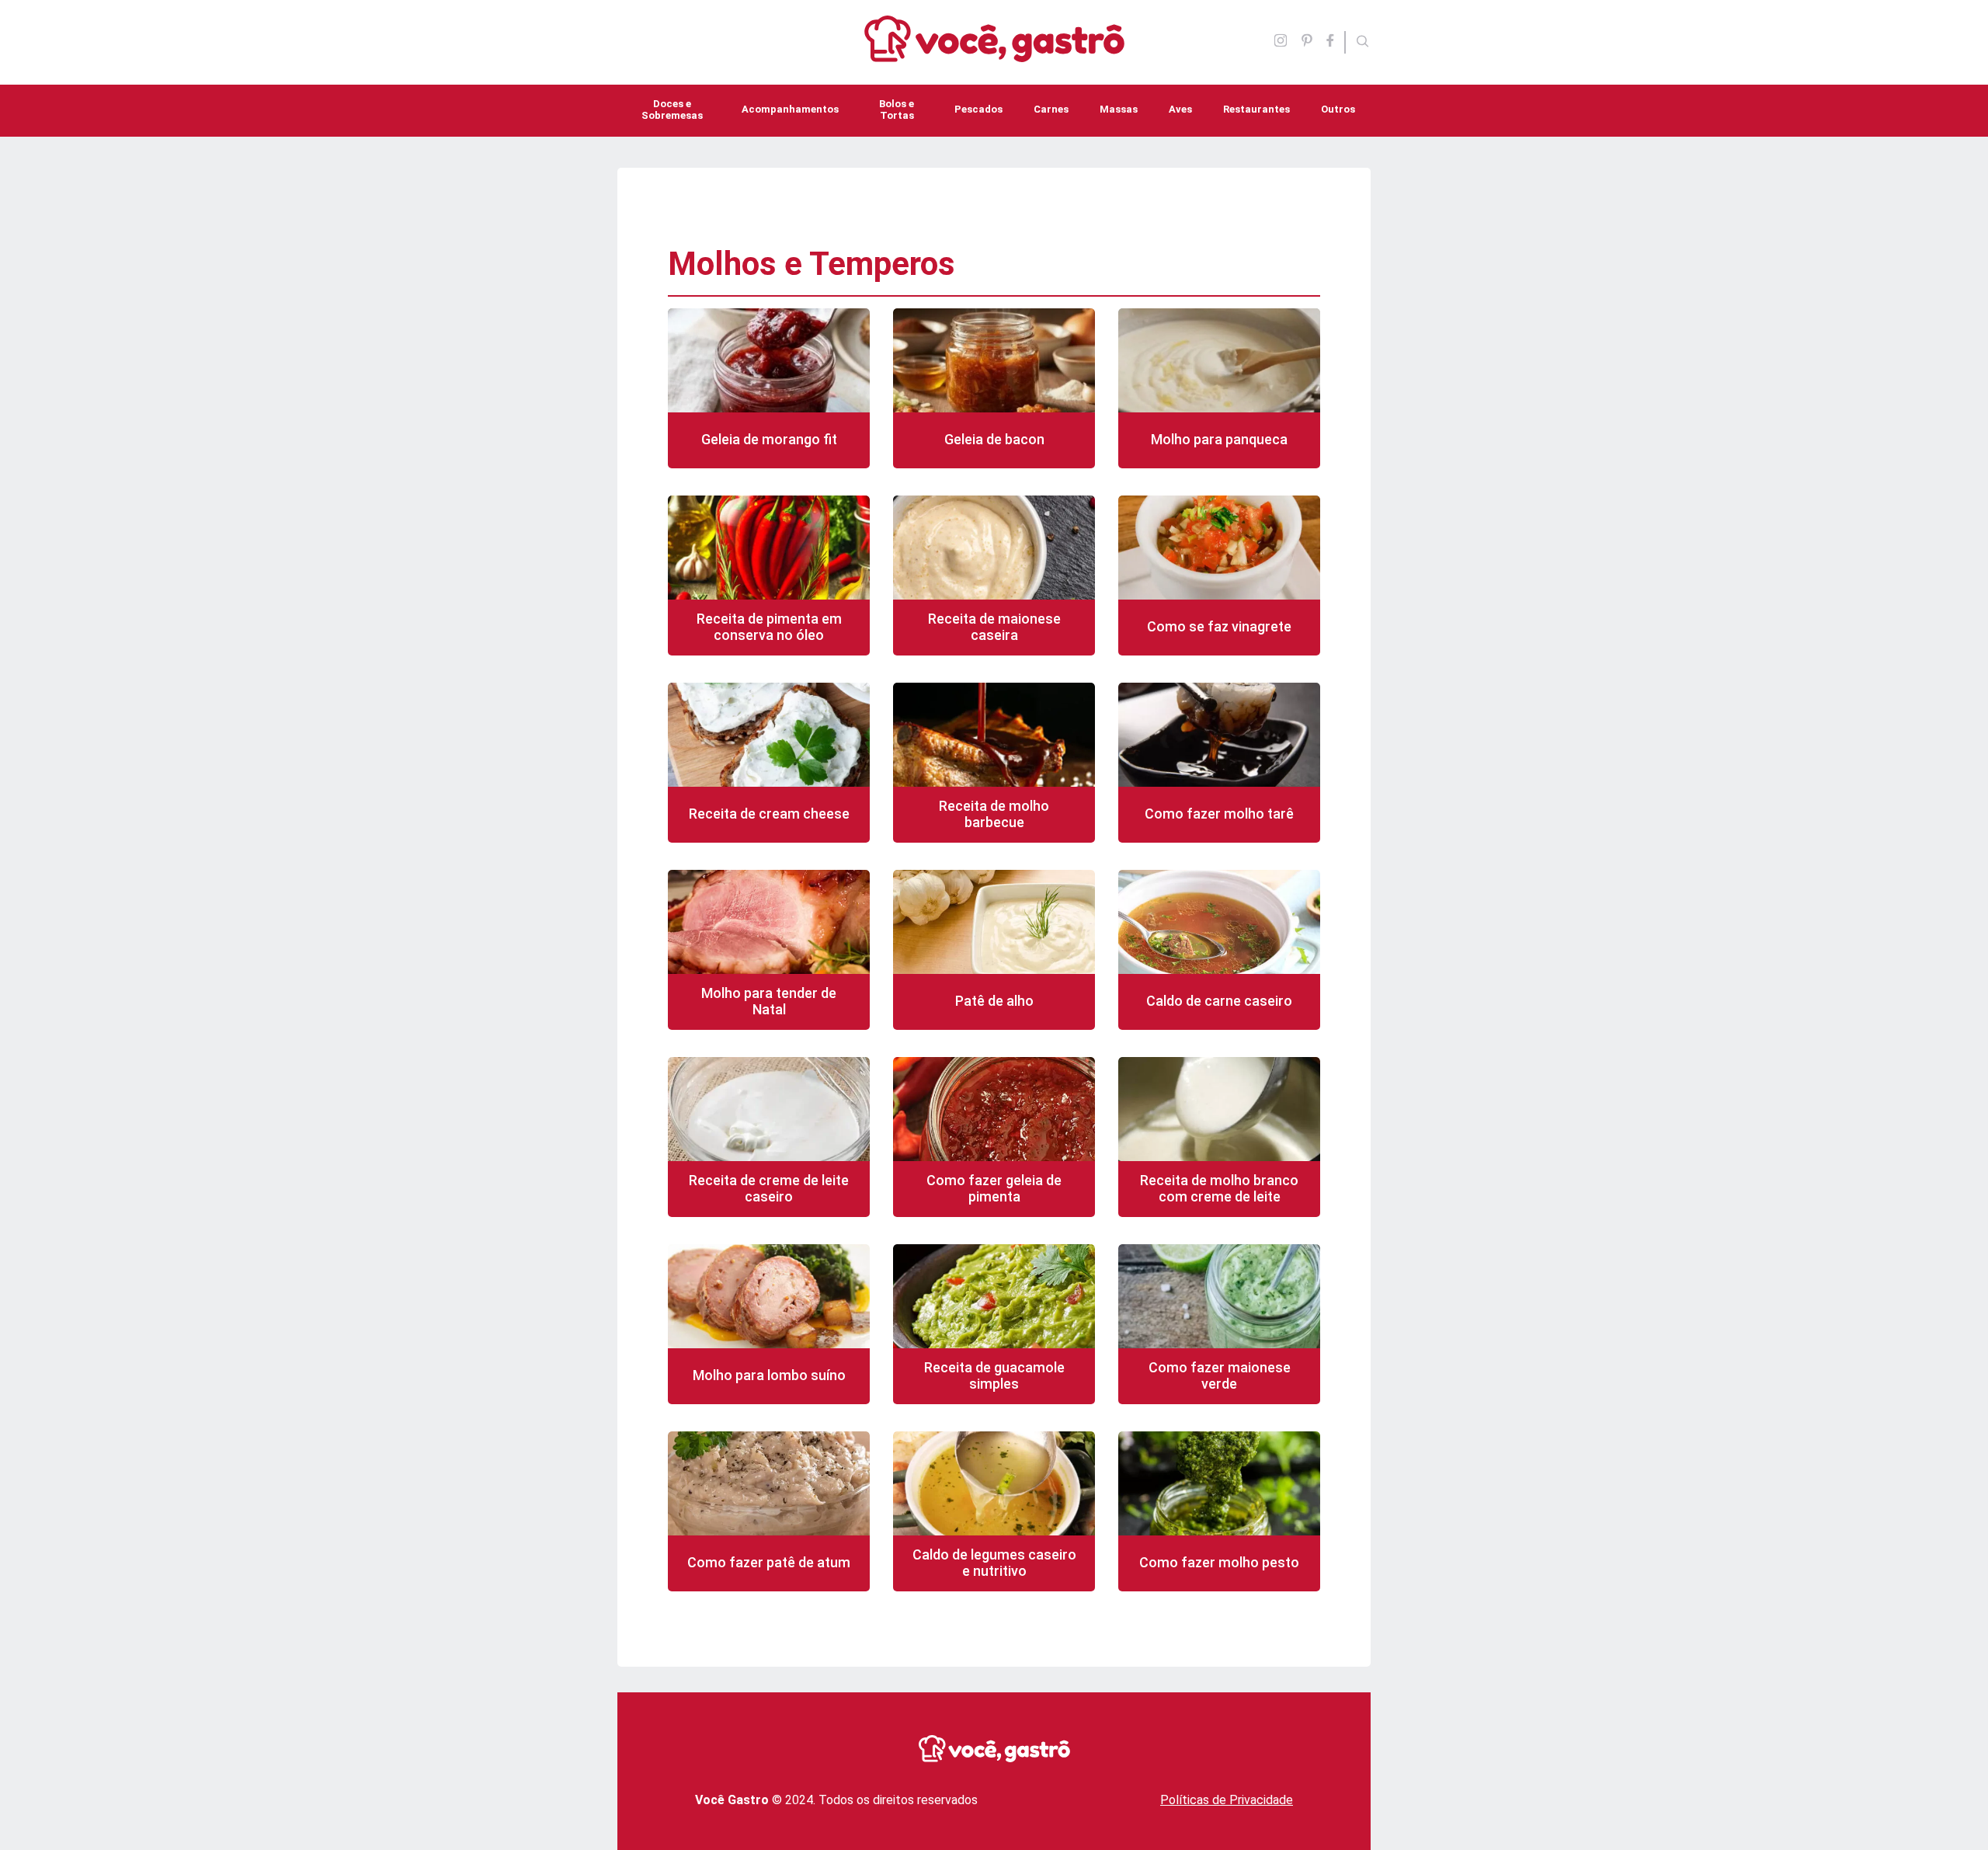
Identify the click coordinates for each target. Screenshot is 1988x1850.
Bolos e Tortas (897, 110)
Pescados (978, 109)
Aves (1180, 109)
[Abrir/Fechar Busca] (1363, 43)
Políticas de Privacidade (1227, 1800)
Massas (1119, 109)
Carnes (1051, 109)
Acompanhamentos (790, 109)
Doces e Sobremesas (672, 110)
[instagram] (1281, 42)
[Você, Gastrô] (994, 53)
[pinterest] (1307, 42)
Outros (1338, 109)
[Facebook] (1335, 42)
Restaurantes (1256, 109)
